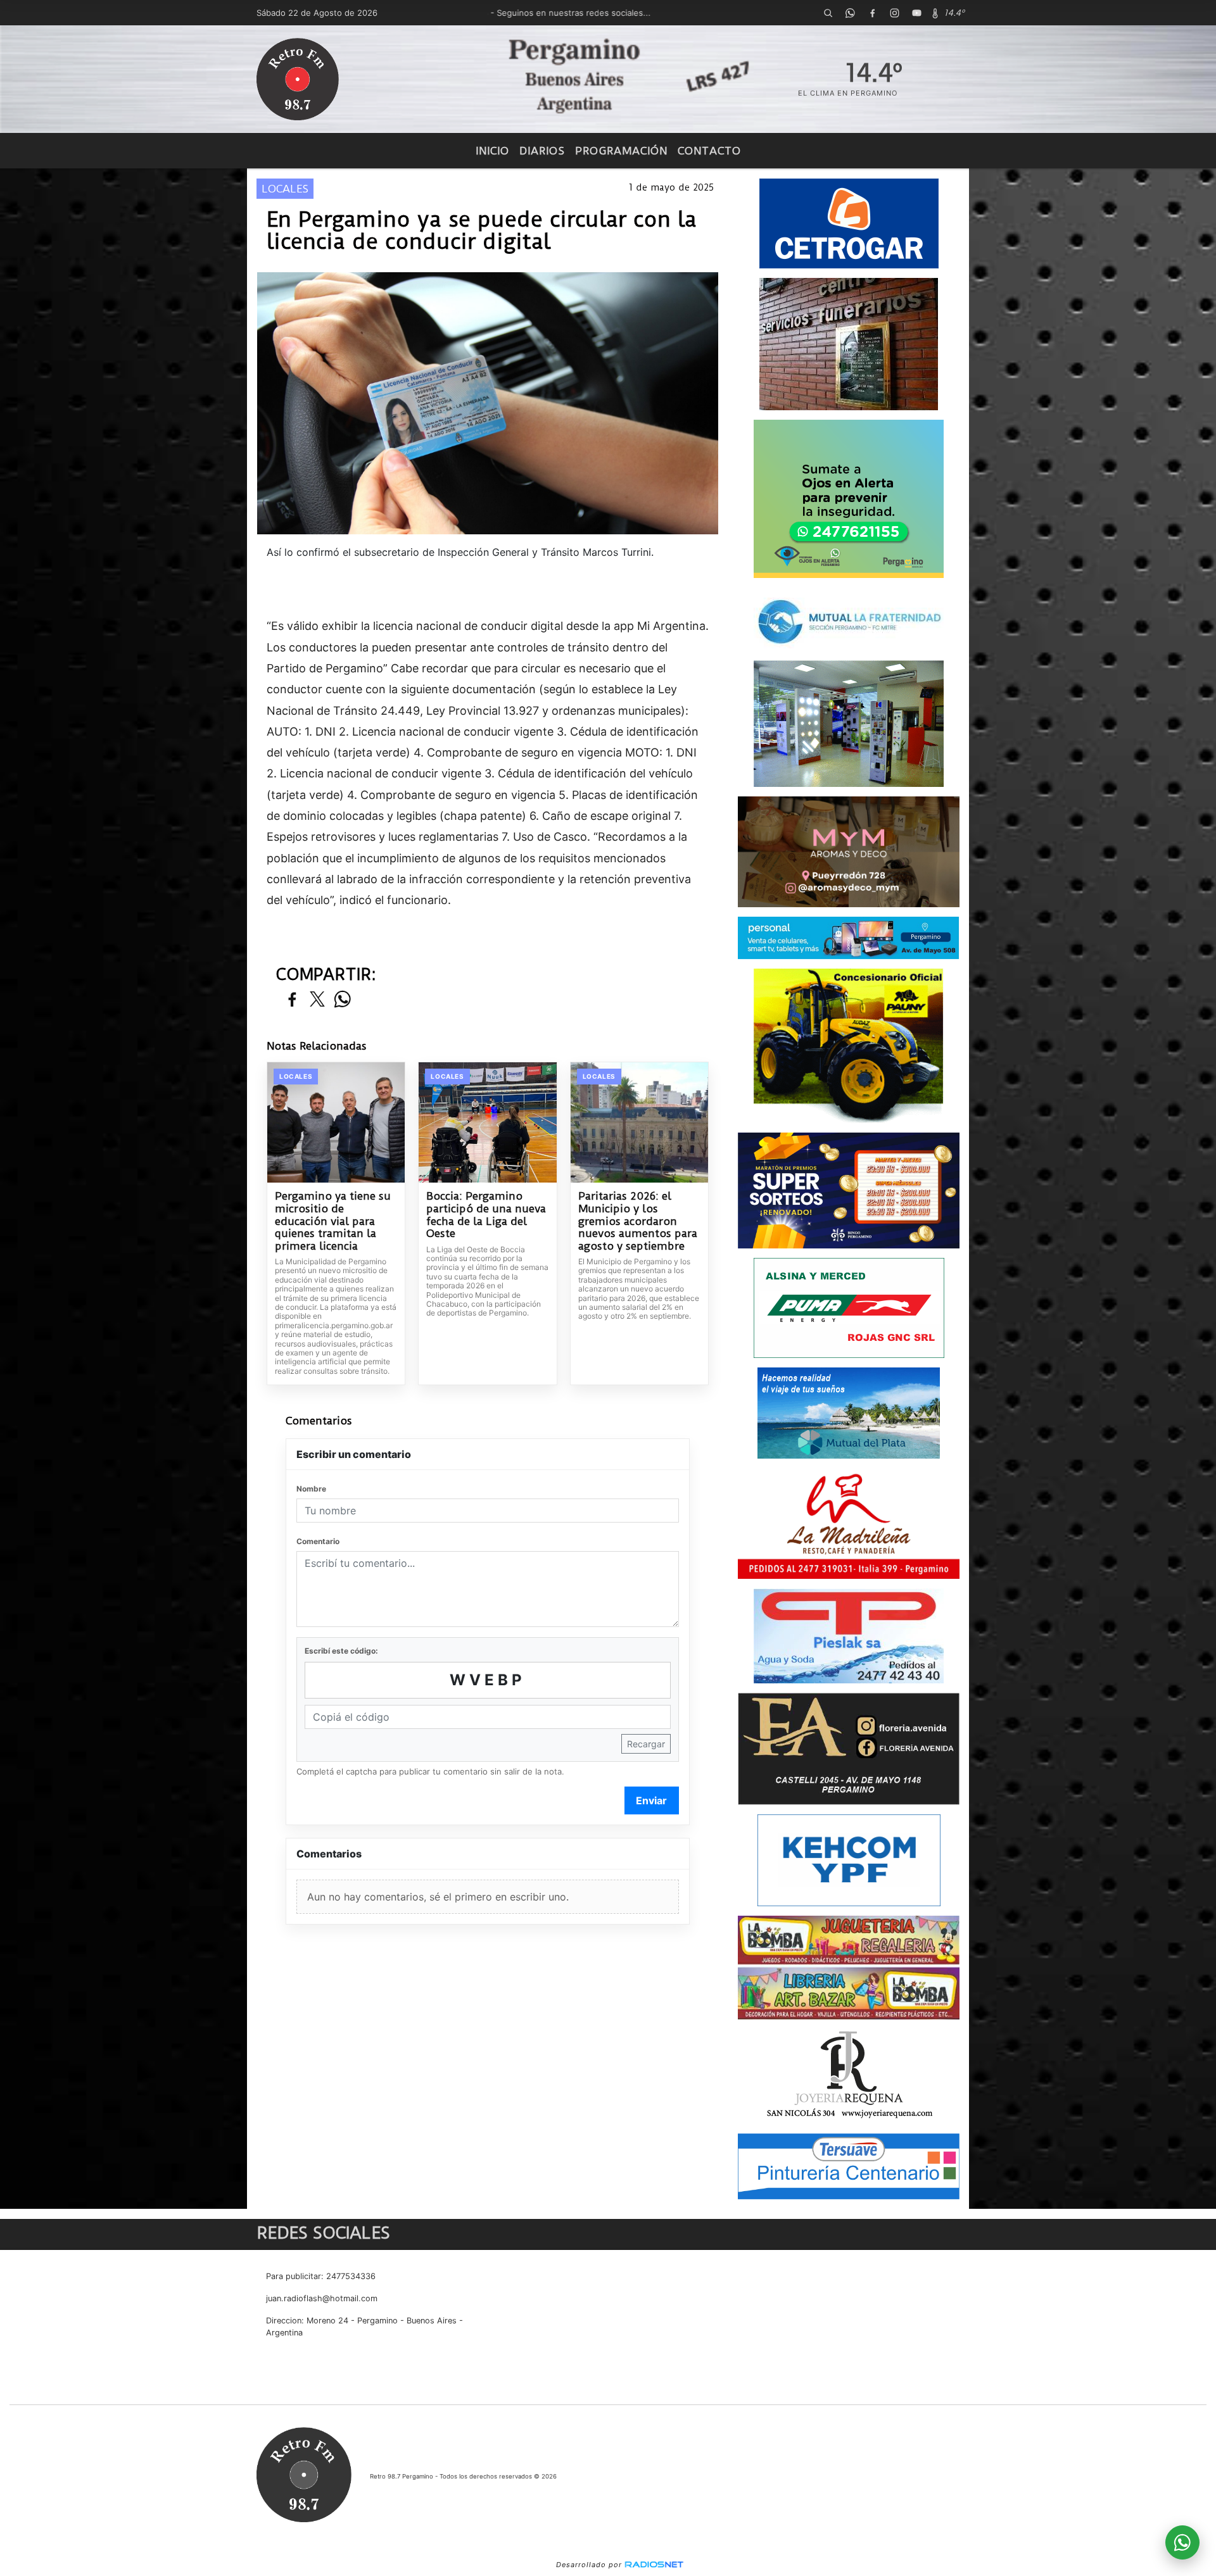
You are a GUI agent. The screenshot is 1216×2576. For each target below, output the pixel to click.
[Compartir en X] (317, 1000)
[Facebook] (872, 13)
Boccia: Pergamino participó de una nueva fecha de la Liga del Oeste (486, 1215)
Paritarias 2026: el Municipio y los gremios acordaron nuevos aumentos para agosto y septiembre (638, 1221)
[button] (828, 13)
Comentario (318, 1541)
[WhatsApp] (850, 13)
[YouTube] (916, 13)
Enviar (651, 1800)
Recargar (646, 1744)
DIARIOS (542, 151)
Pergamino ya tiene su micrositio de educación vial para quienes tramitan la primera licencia (333, 1221)
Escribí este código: (341, 1651)
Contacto (709, 151)
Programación (621, 151)
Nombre (311, 1489)
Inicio (492, 151)
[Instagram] (894, 13)
